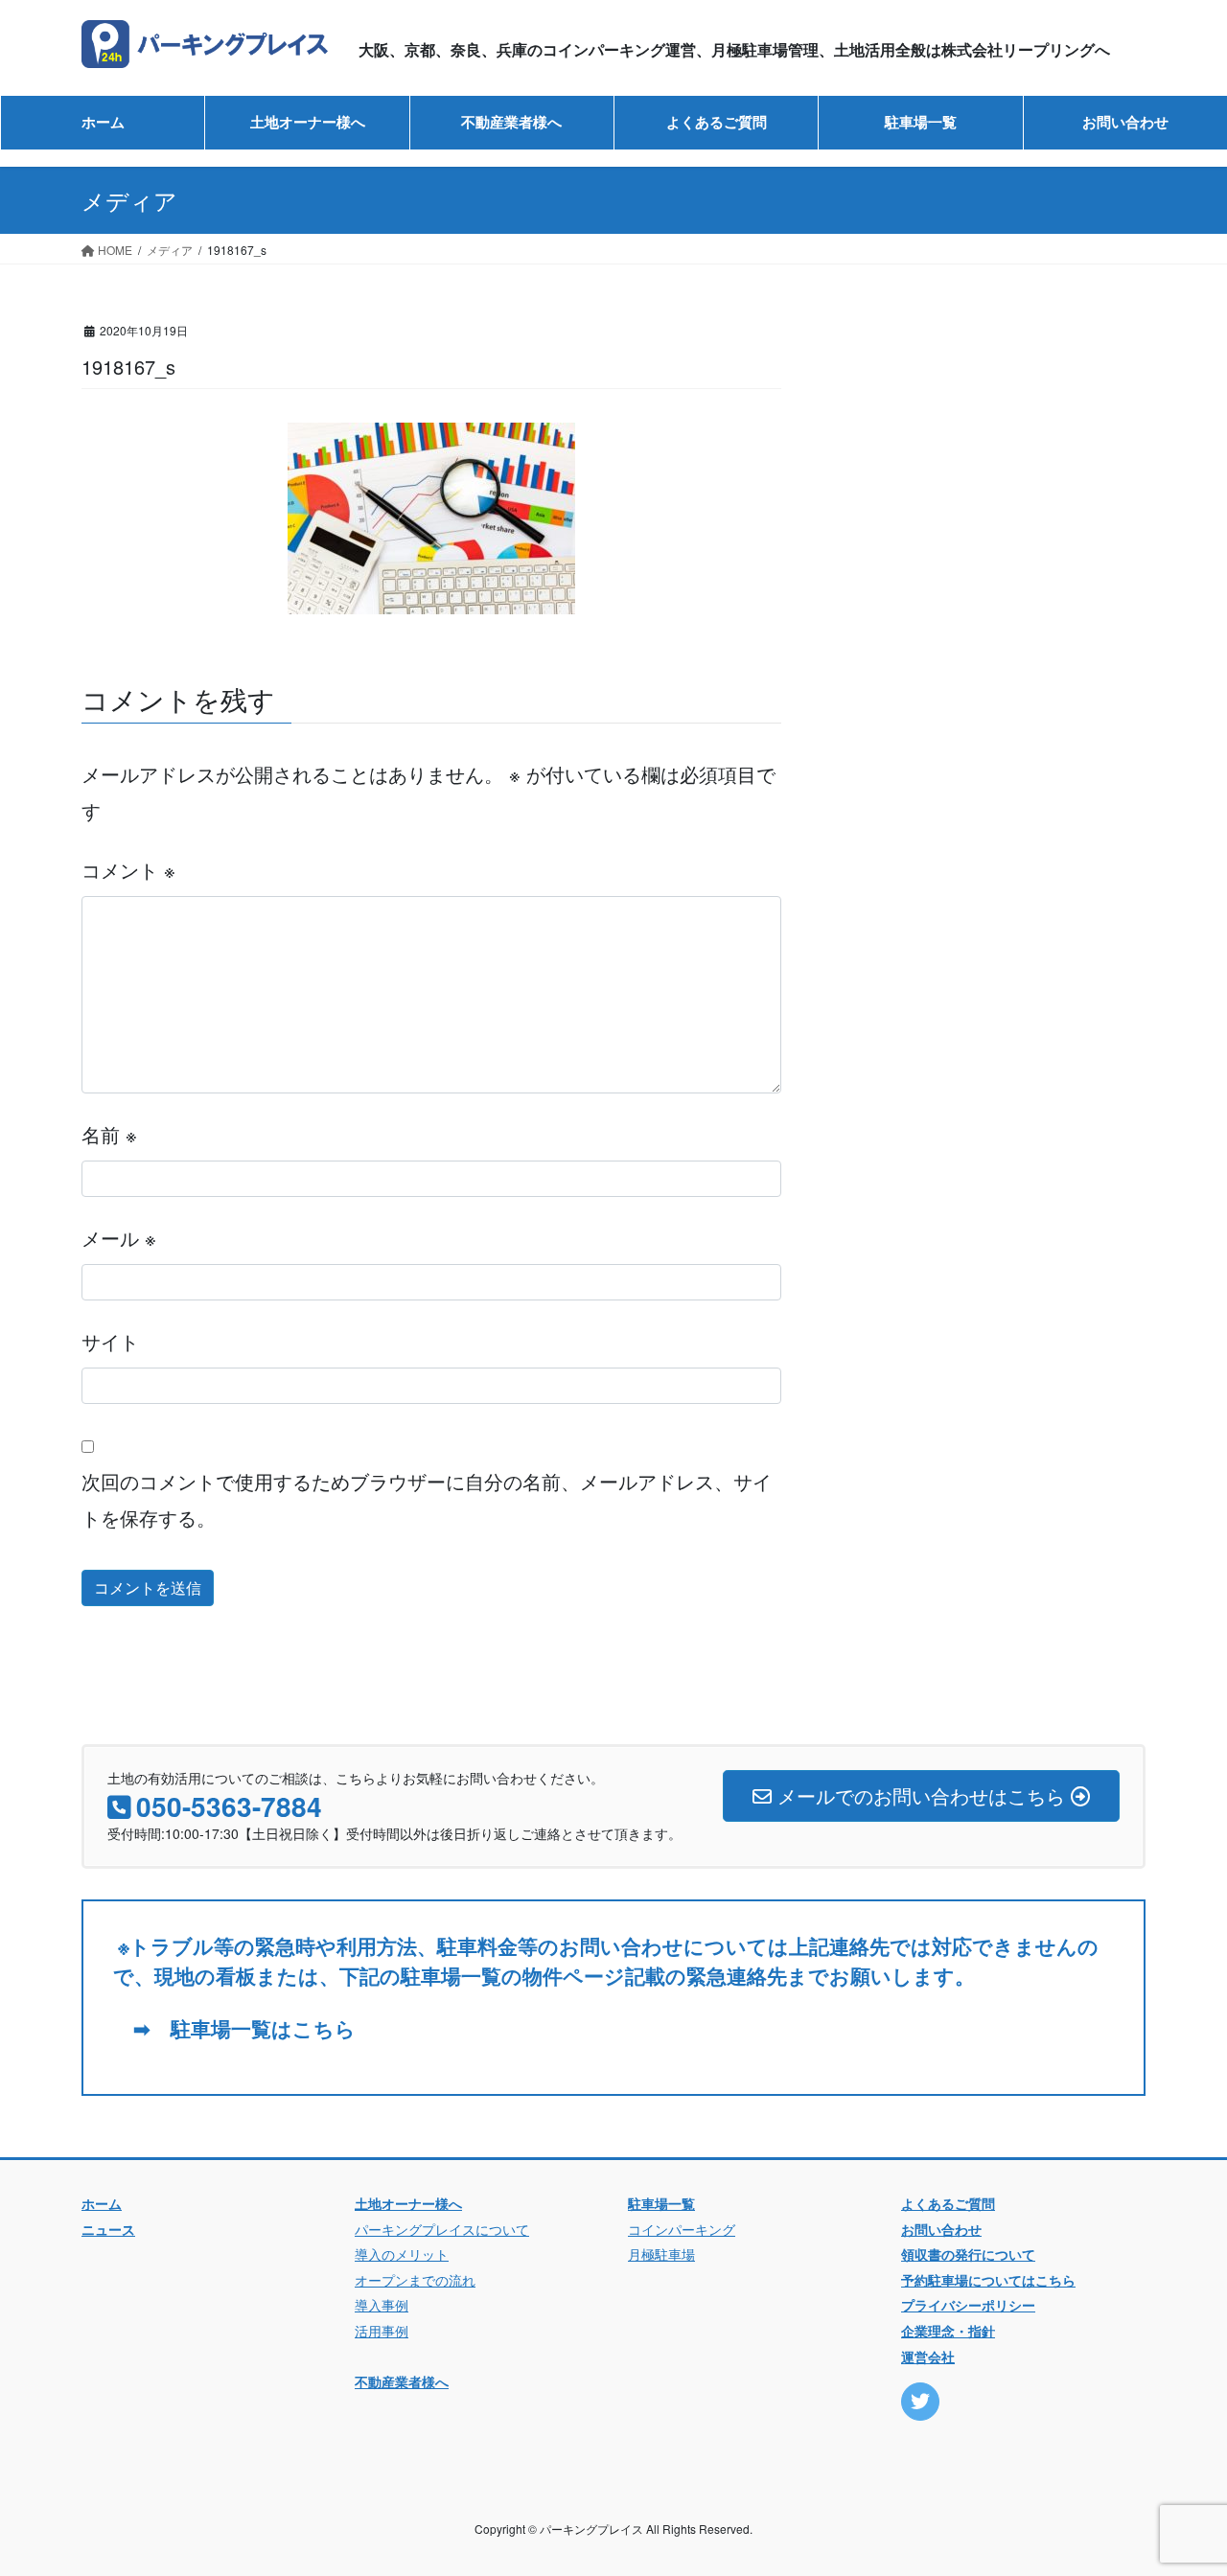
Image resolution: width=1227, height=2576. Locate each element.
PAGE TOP (1179, 2480)
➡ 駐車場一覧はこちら (234, 2028)
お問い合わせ (941, 2229)
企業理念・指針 (948, 2331)
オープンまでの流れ (415, 2280)
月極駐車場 (661, 2254)
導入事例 (382, 2305)
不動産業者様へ (402, 2381)
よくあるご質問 (948, 2203)
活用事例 (382, 2331)
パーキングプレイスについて (442, 2229)
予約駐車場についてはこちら (988, 2280)
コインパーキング (682, 2229)
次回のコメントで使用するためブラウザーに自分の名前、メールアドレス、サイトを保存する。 (427, 1499)
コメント (128, 870)
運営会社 (928, 2357)
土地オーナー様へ (408, 2203)
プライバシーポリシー (968, 2305)
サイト (110, 1341)
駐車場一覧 (661, 2203)
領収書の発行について (968, 2254)
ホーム (102, 2203)
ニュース (108, 2229)
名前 (109, 1134)
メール (119, 1238)
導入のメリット (402, 2254)
